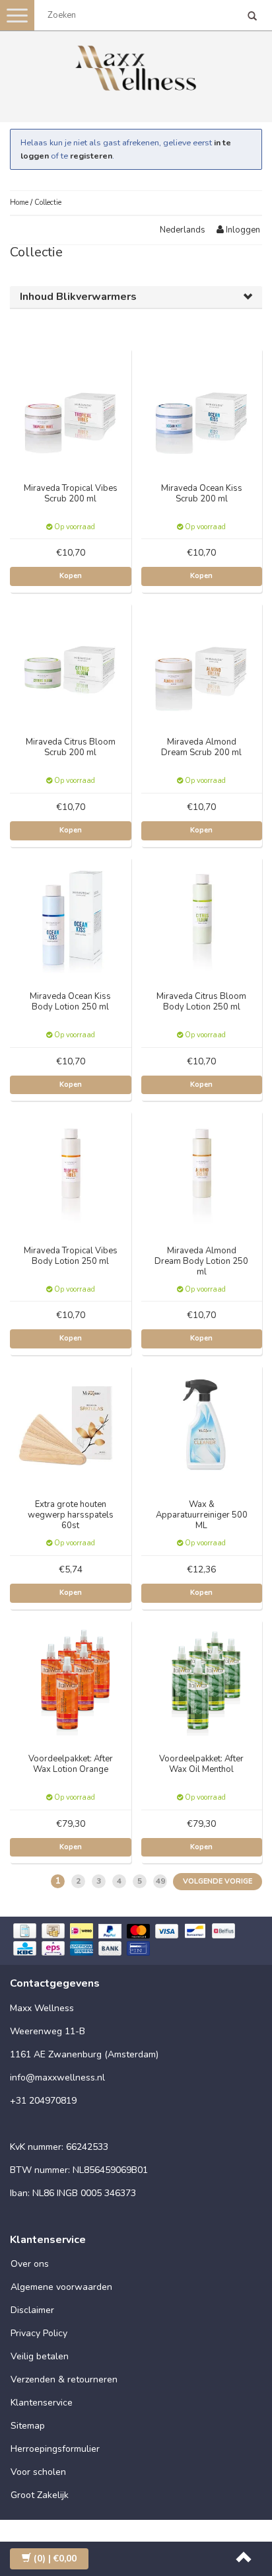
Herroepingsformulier (55, 2449)
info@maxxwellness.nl (57, 2078)
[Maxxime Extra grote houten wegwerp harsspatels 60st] (71, 1425)
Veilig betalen (40, 2356)
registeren (91, 156)
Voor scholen (38, 2472)
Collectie (48, 202)
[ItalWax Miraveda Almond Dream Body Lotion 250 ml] (202, 1170)
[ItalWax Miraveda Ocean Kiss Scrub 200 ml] (202, 408)
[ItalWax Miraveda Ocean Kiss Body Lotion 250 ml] (71, 917)
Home (19, 202)
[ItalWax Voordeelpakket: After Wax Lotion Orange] (71, 1679)
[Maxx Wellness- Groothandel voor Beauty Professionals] (136, 66)
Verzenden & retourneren (64, 2379)
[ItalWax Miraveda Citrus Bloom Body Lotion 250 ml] (202, 917)
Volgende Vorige (218, 1881)
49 (160, 1881)
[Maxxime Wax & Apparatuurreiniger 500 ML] (202, 1425)
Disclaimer (32, 2310)
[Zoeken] (252, 17)
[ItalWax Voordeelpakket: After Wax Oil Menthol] (202, 1679)
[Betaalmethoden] (136, 1941)
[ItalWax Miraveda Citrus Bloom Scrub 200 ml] (71, 662)
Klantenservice (42, 2403)
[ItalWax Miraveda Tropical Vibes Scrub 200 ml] (71, 408)
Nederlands (183, 230)
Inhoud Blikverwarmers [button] (78, 297)
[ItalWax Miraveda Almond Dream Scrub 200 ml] (202, 662)
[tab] (136, 297)
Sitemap (28, 2426)
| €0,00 (55, 2558)
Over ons (30, 2264)
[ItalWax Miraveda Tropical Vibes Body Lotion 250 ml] (71, 1170)
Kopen (71, 576)
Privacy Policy (39, 2333)
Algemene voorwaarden (61, 2287)
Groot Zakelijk (40, 2495)
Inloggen (242, 230)
